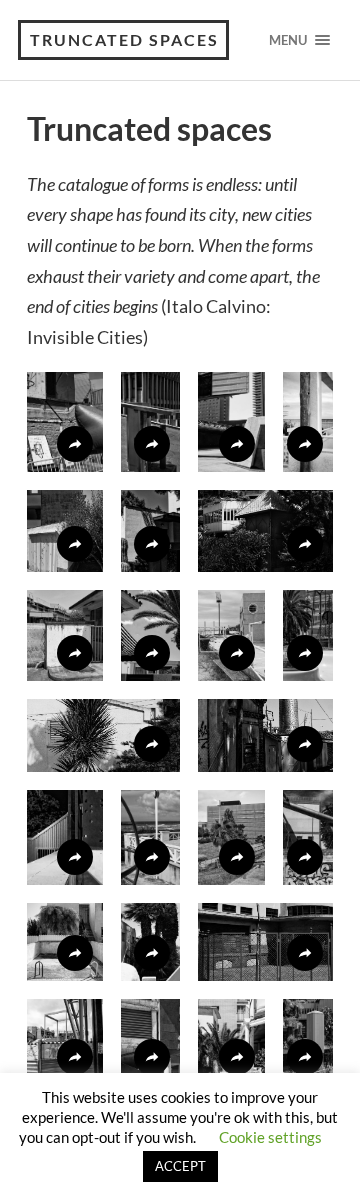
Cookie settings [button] (270, 1137)
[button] (65, 422)
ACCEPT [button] (180, 1166)
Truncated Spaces (124, 39)
